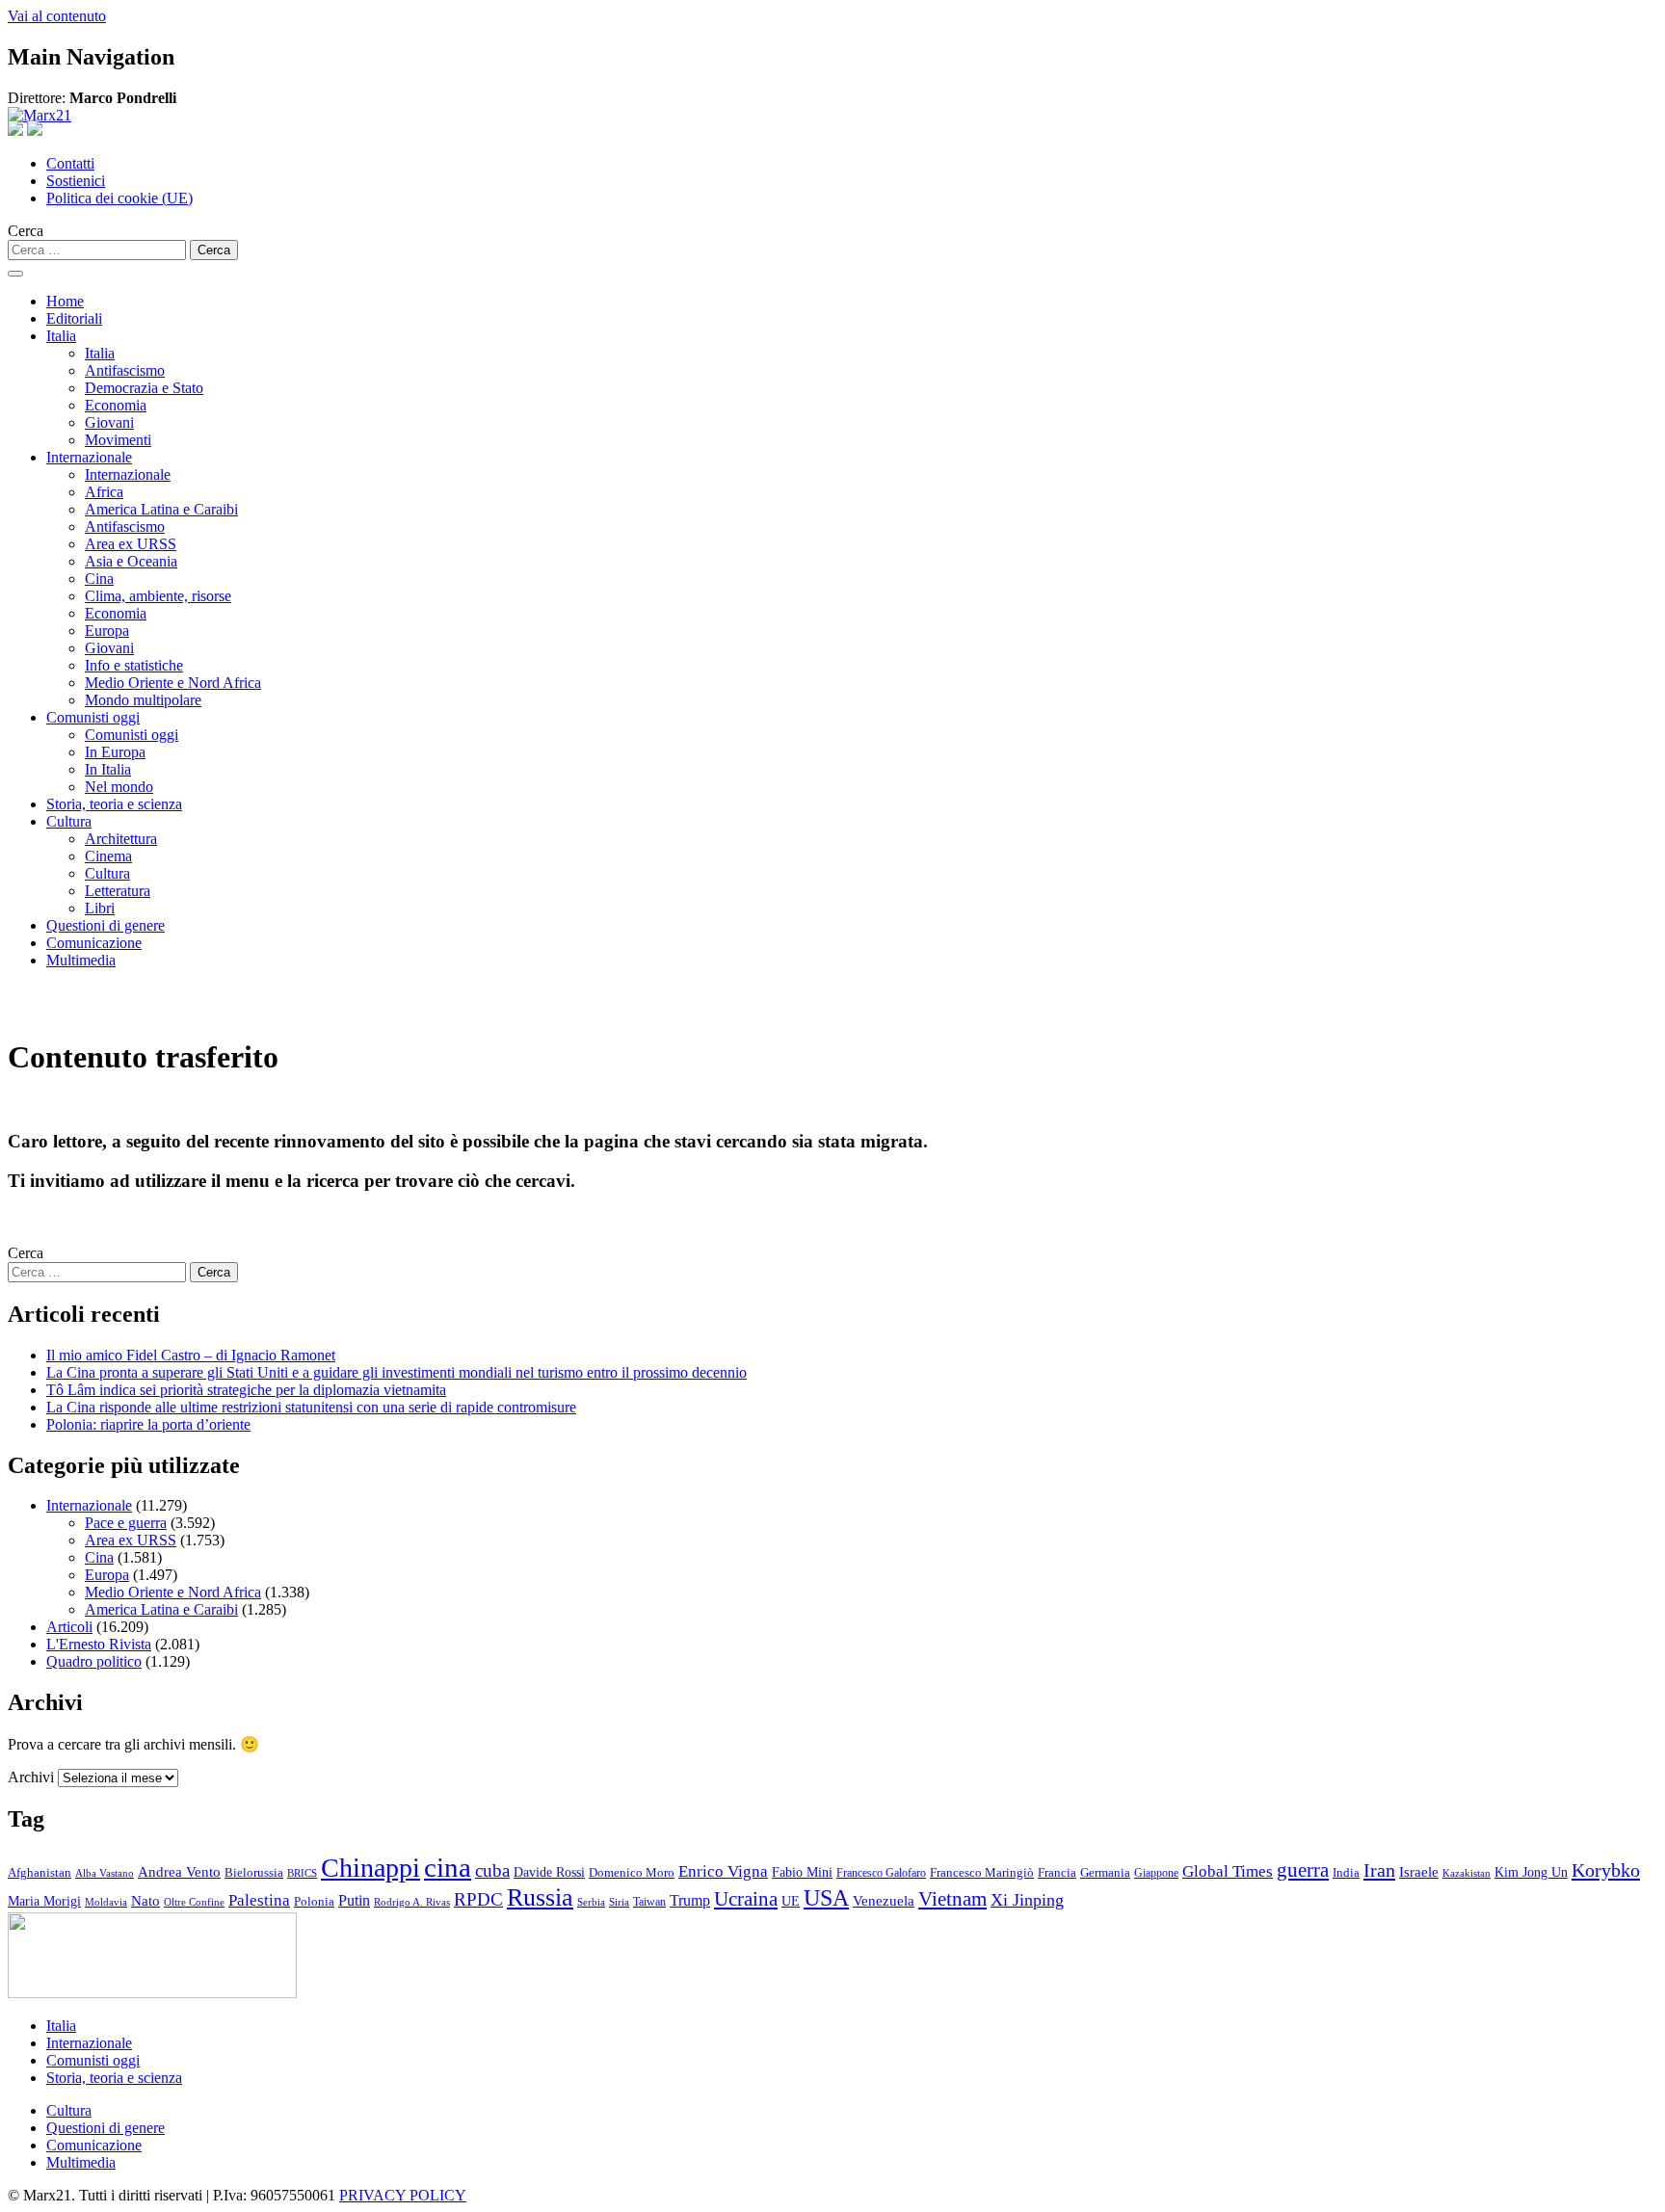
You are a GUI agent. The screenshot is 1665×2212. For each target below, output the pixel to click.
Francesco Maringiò (982, 1872)
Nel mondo (119, 787)
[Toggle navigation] (15, 274)
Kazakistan (1467, 1873)
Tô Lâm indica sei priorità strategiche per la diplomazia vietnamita (246, 1390)
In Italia (108, 769)
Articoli (69, 1627)
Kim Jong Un (1531, 1872)
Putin (354, 1900)
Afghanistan (40, 1873)
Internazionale (89, 457)
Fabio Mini (802, 1872)
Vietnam (952, 1899)
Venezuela (884, 1900)
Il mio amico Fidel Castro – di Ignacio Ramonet (191, 1355)
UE (791, 1901)
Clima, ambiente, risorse (158, 596)
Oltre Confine (194, 1902)
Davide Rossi (549, 1872)
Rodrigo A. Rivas (412, 1902)
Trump (690, 1900)
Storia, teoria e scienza (114, 804)
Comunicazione (94, 943)
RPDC (478, 1899)
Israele (1419, 1872)
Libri (100, 908)
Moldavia (106, 1902)
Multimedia (81, 960)
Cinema (108, 856)
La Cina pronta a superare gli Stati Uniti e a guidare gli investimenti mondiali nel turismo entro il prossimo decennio (396, 1372)
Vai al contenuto (57, 16)
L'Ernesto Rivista (99, 1644)
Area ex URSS (131, 544)
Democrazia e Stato (144, 388)
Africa (104, 492)
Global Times (1228, 1871)
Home (65, 301)
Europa (107, 631)
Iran (1379, 1870)
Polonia (314, 1901)
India (1346, 1873)
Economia (116, 405)
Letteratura (118, 891)
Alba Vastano (105, 1873)
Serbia (591, 1902)
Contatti (70, 163)
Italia (61, 336)
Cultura (69, 821)
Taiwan (649, 1902)
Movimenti (118, 440)
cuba (492, 1870)
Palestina (259, 1900)
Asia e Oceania (131, 561)
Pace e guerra (126, 1523)
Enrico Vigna (723, 1871)
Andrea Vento (179, 1871)
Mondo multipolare (143, 700)
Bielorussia (254, 1872)
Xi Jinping (1027, 1900)
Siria (619, 1902)
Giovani (109, 422)
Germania (1105, 1872)
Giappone (1156, 1873)
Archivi (31, 1777)
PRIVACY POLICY (403, 2195)
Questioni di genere (106, 925)
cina (448, 1867)
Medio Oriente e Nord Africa (173, 683)
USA (826, 1898)
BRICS (302, 1873)
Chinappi (370, 1868)
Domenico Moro (632, 1872)
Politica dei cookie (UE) (119, 198)
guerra (1303, 1870)
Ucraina (746, 1899)
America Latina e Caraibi (161, 509)
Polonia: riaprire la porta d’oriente (148, 1424)
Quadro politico (94, 1661)
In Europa (115, 752)
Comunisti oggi (93, 717)
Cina (99, 579)
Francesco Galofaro (881, 1873)
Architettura (121, 839)
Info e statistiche (134, 665)
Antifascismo (125, 370)
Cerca (26, 231)
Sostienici (76, 181)
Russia (540, 1897)
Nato (145, 1900)
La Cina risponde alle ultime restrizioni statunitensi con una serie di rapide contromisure (311, 1407)
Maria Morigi (44, 1901)
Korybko (1606, 1870)
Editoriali (74, 318)
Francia (1057, 1873)
